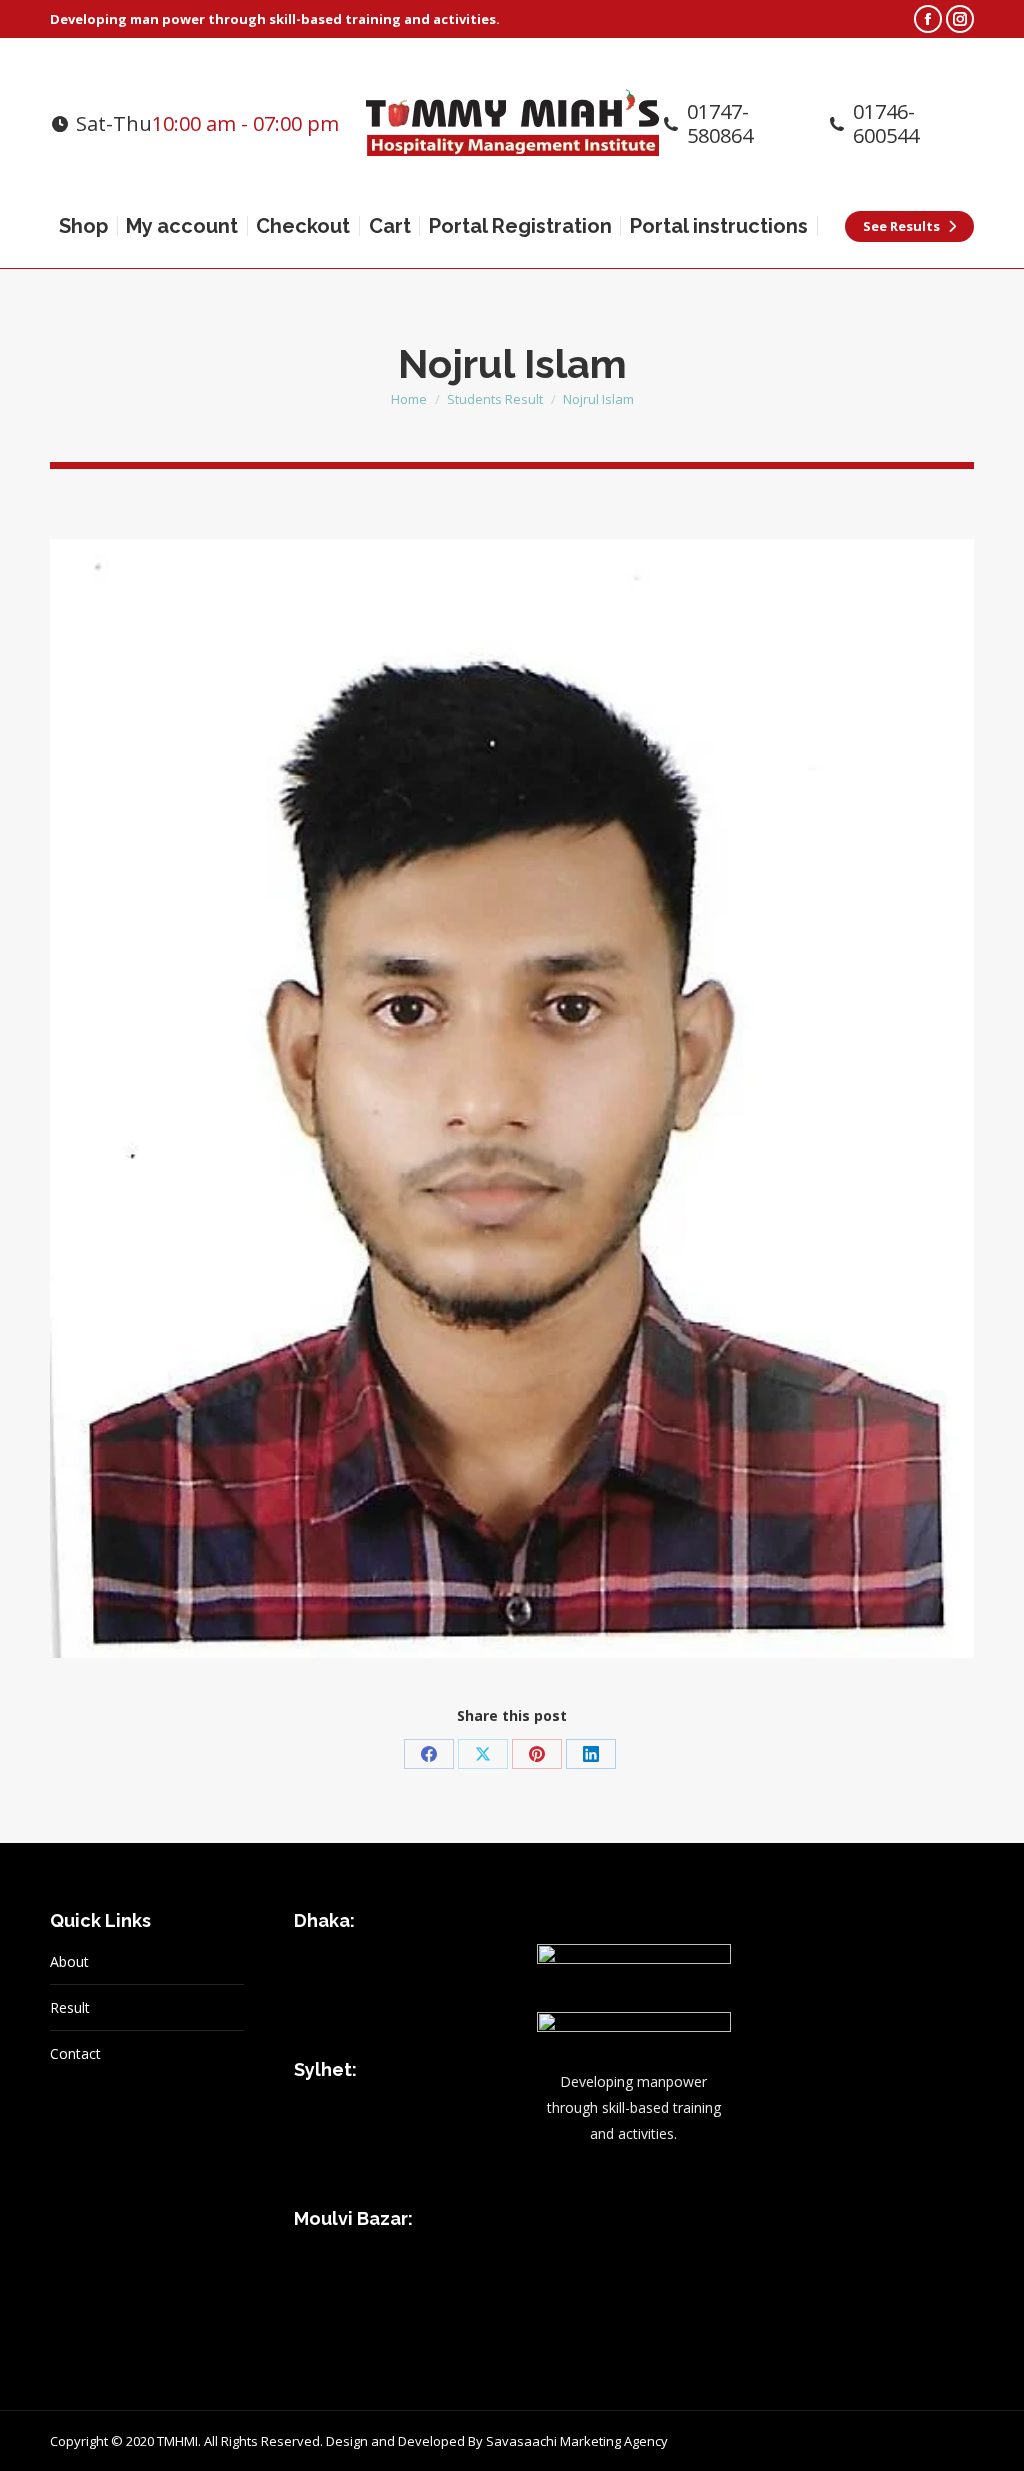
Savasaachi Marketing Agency (577, 2441)
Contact (75, 2053)
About (69, 1961)
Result (70, 2007)
